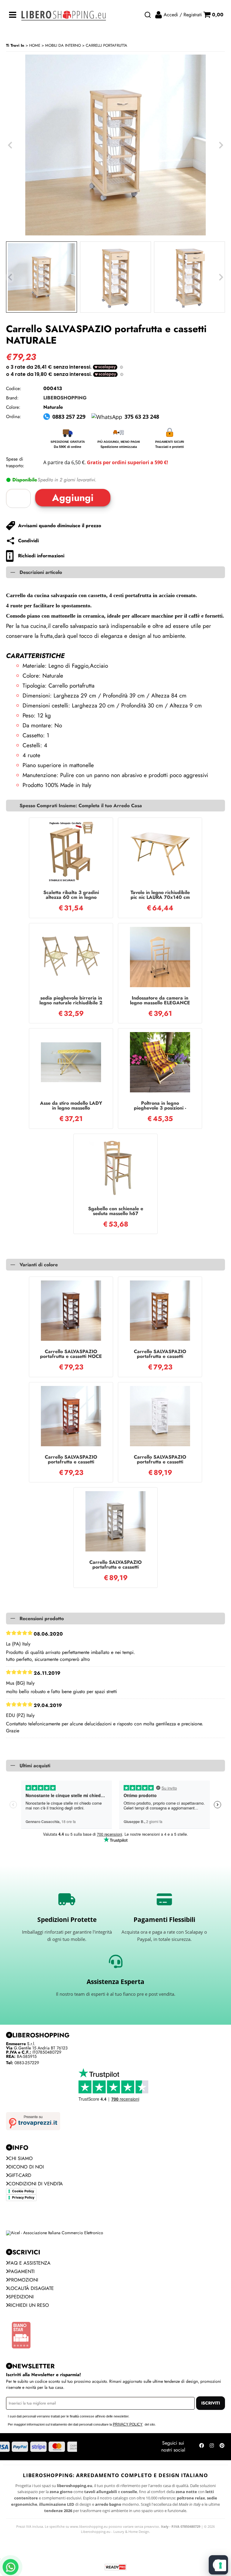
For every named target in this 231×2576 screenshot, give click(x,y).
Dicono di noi (26, 2167)
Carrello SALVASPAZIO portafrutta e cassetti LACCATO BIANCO (160, 1460)
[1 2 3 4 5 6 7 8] (20, 498)
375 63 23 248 (142, 417)
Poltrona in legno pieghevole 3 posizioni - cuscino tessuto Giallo (160, 1106)
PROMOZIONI (23, 2280)
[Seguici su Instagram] (212, 2447)
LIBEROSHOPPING (65, 398)
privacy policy (128, 2424)
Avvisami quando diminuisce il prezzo (60, 526)
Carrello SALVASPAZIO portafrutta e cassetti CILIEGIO (71, 1460)
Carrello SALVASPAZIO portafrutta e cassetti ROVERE (160, 1354)
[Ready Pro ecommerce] (115, 2567)
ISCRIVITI (211, 2403)
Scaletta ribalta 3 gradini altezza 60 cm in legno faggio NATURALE (71, 895)
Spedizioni (21, 2297)
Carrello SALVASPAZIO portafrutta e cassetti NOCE (71, 1354)
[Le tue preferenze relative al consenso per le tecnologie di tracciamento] (220, 2565)
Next (221, 277)
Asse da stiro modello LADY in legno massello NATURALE (71, 1106)
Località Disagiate (31, 2288)
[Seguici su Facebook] (202, 2447)
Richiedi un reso (29, 2305)
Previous (10, 277)
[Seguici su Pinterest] (222, 2447)
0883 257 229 (69, 417)
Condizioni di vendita (36, 2184)
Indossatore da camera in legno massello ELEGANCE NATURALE (160, 1000)
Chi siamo (21, 2158)
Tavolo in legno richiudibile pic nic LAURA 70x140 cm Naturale (160, 895)
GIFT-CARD (20, 2175)
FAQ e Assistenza (29, 2263)
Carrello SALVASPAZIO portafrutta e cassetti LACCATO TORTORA (115, 1565)
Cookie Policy (23, 2191)
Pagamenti (22, 2271)
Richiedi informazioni (41, 556)
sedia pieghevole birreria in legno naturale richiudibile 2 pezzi (71, 1000)
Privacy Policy (23, 2197)
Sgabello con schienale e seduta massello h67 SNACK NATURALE (116, 1211)
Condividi (28, 541)
